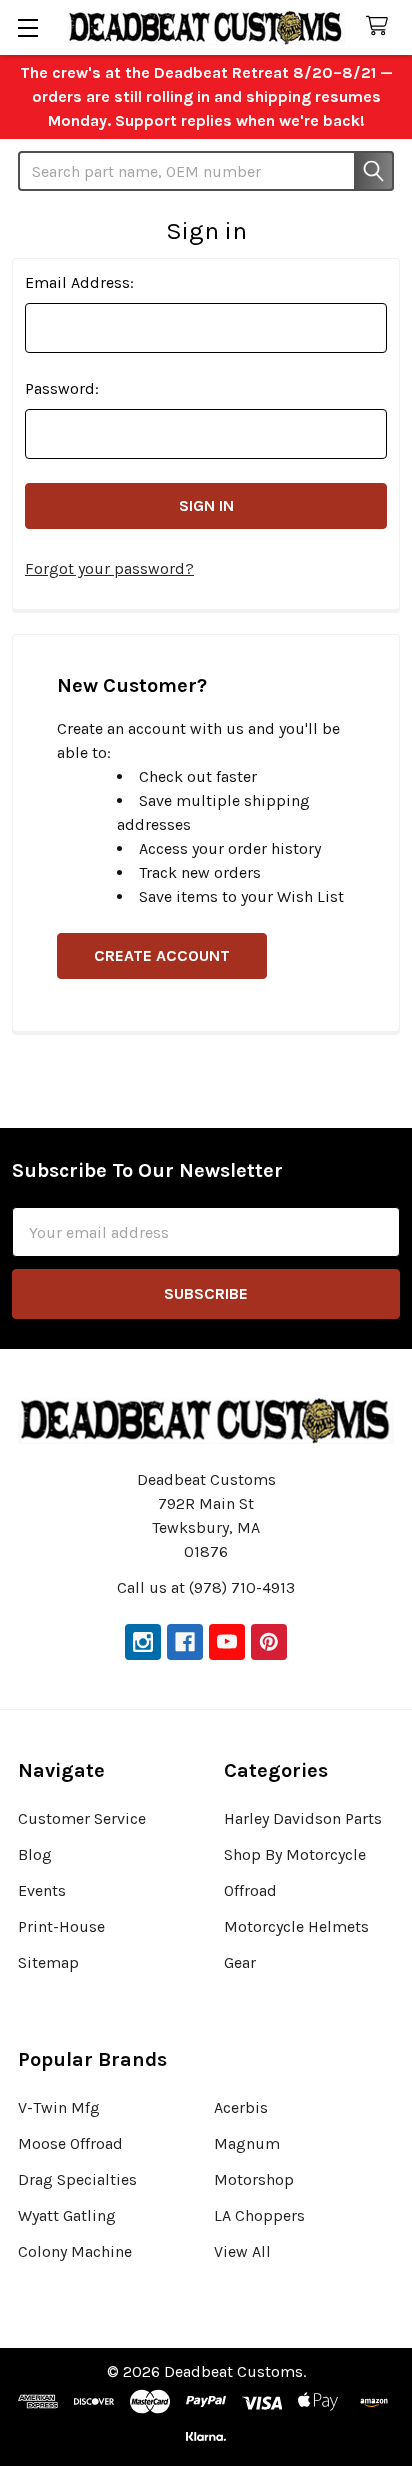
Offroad (250, 1890)
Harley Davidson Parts (303, 1818)
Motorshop (254, 2179)
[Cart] (381, 26)
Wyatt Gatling (67, 2215)
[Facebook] (185, 1642)
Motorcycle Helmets (296, 1926)
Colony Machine (75, 2251)
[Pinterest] (269, 1642)
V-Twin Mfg (59, 2107)
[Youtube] (227, 1642)
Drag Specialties (77, 2179)
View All (242, 2251)
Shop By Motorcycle (295, 1854)
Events (42, 1890)
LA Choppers (259, 2215)
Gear (240, 1962)
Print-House (61, 1926)
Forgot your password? (109, 568)
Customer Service (82, 1818)
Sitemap (48, 1962)
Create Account (162, 955)
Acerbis (241, 2107)
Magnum (247, 2143)
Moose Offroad (70, 2143)
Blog (35, 1854)
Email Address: (79, 282)
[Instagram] (143, 1642)
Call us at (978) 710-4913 (206, 1587)
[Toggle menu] (27, 27)
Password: (62, 388)
